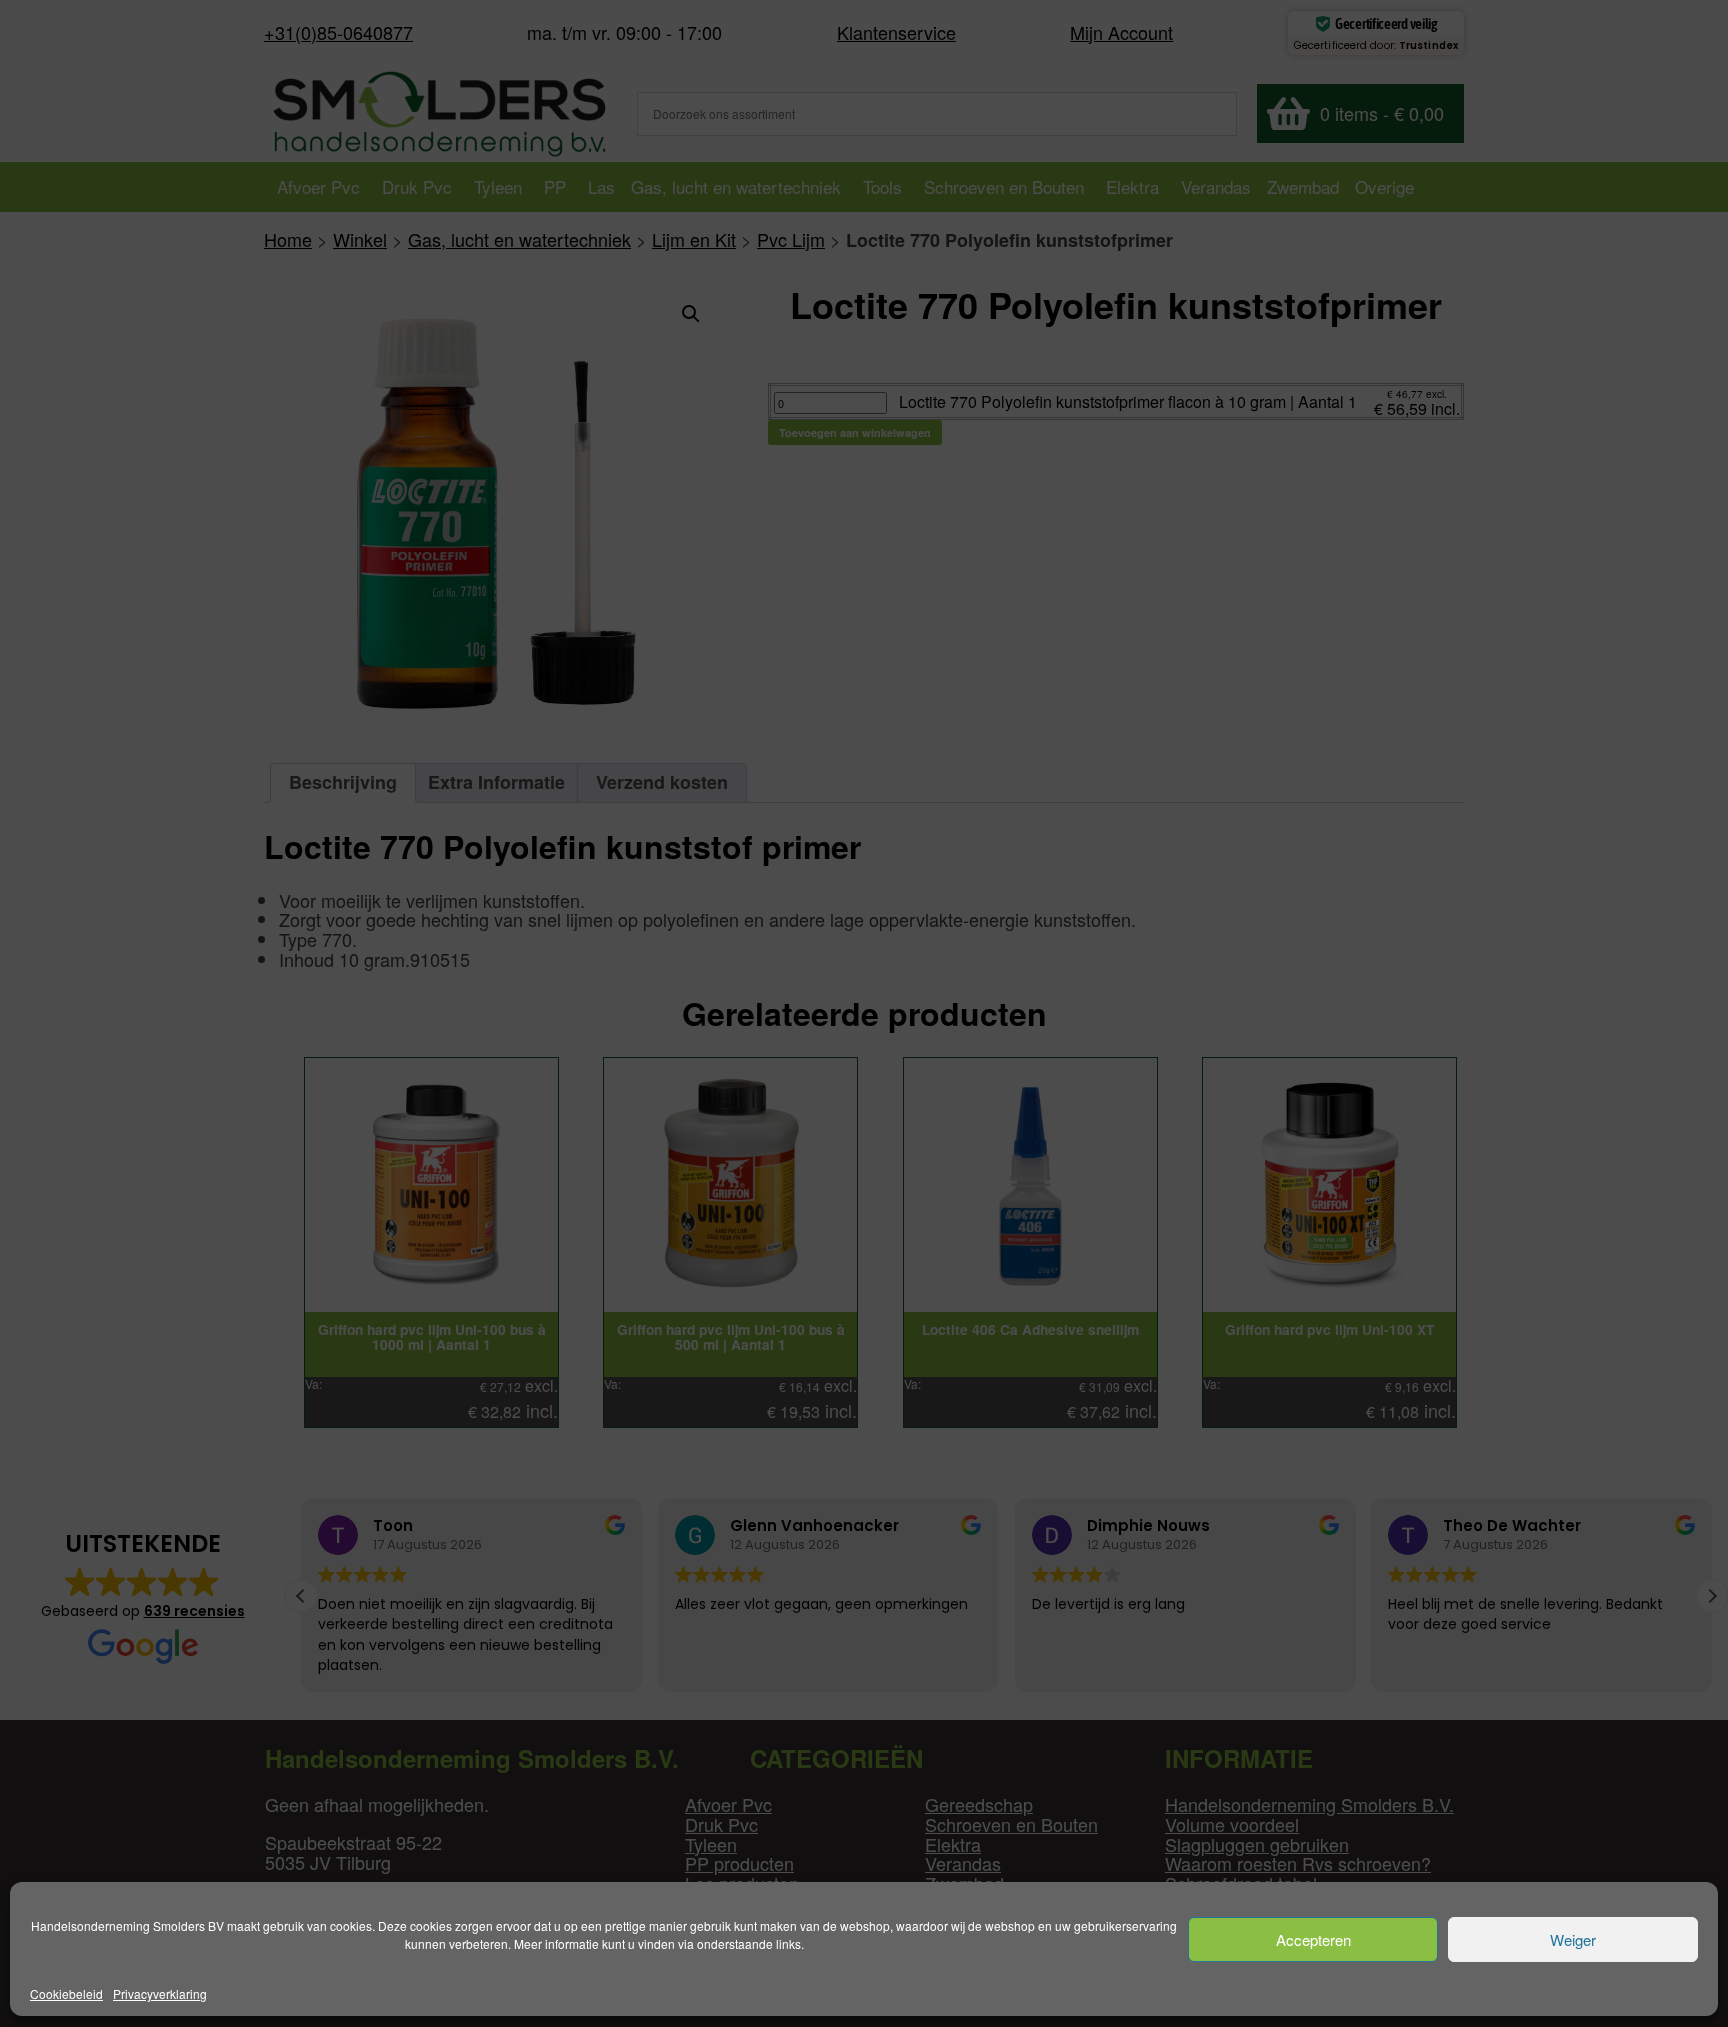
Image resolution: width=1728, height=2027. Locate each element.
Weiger (1573, 1939)
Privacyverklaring (160, 1993)
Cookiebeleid (66, 1993)
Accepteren (1313, 1939)
